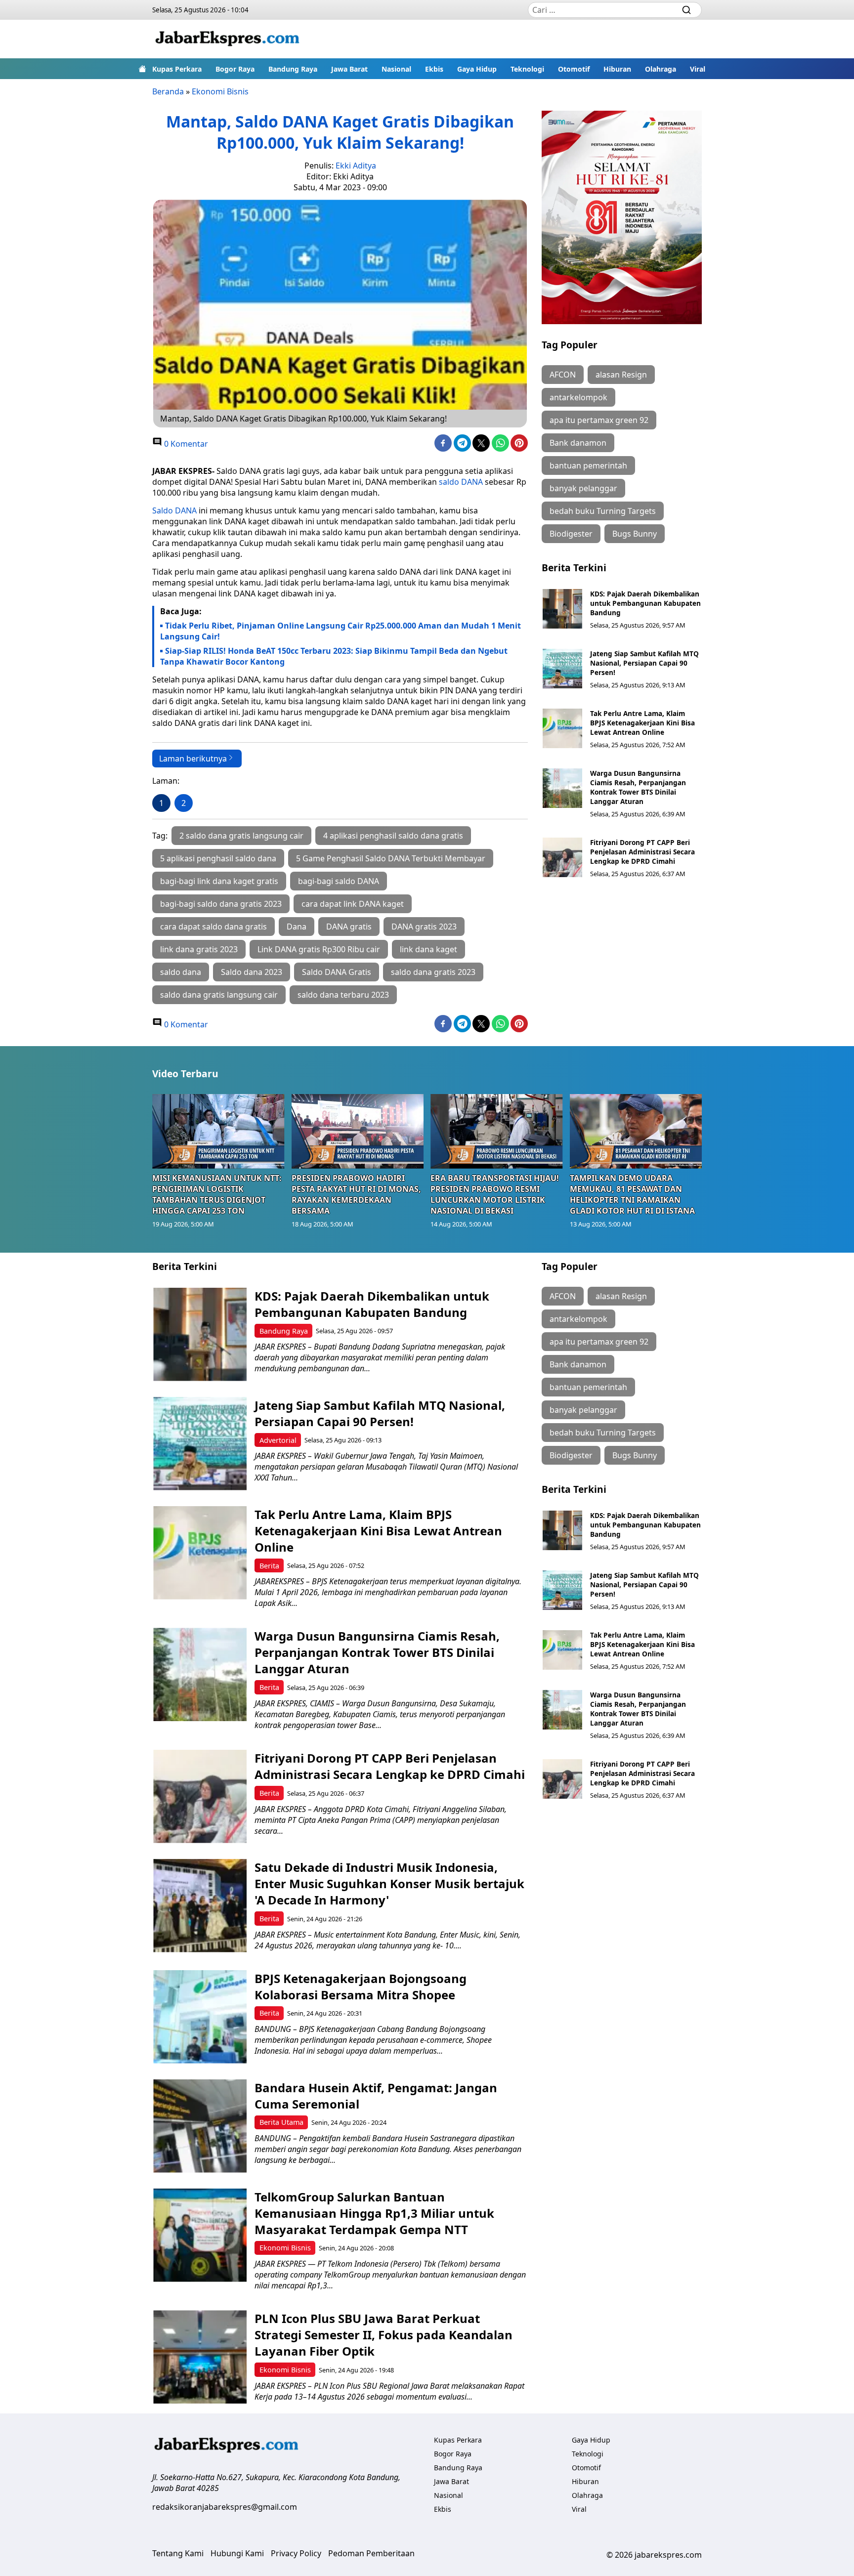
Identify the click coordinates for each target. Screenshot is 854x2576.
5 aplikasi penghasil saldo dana (218, 858)
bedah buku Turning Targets (603, 511)
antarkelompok (578, 397)
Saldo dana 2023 (252, 972)
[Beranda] (142, 69)
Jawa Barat (349, 69)
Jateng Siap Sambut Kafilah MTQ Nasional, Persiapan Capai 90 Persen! (644, 663)
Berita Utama (281, 2122)
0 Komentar (185, 444)
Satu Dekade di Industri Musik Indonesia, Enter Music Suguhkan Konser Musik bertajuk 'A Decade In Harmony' (389, 1883)
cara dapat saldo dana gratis (213, 927)
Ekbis (434, 69)
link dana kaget (428, 949)
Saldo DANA (174, 510)
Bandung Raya (293, 69)
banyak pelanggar (583, 488)
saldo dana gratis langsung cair (219, 995)
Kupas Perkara (177, 69)
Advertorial (278, 1440)
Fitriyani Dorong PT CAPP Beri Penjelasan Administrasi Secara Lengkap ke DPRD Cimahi (642, 852)
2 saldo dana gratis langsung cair (241, 836)
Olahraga (661, 69)
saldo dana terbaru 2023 (343, 995)
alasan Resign (621, 375)
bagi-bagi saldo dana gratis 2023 (221, 904)
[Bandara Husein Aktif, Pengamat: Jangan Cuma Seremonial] (200, 2126)
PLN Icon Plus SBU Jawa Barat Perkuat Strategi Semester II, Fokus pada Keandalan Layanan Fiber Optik (384, 2335)
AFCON (563, 375)
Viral (698, 69)
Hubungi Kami (237, 2553)
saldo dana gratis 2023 (433, 972)
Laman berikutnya (193, 759)
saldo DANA (462, 482)
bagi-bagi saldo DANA (339, 881)
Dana (297, 927)
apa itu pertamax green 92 (599, 420)
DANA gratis (349, 927)
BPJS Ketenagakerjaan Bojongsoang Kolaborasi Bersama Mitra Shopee (361, 1986)
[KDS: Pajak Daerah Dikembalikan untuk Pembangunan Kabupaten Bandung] (562, 609)
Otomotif (574, 69)
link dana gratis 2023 (199, 949)
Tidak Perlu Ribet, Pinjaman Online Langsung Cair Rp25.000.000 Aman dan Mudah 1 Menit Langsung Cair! (341, 631)
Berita (269, 1566)
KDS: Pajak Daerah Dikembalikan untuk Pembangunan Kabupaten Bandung (645, 603)
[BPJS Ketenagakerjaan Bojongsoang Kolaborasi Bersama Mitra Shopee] (200, 2017)
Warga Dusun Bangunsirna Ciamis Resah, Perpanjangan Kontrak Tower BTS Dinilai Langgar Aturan (638, 787)
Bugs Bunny (635, 534)
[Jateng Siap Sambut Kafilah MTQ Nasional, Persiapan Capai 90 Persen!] (562, 669)
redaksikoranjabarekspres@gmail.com (225, 2507)
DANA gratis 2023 (424, 927)
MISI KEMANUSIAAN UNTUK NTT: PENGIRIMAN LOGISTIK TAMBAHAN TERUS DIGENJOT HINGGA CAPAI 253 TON (217, 1194)
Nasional (396, 69)
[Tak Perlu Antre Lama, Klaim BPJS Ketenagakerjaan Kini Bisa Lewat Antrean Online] (562, 728)
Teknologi (527, 69)
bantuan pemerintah (588, 465)
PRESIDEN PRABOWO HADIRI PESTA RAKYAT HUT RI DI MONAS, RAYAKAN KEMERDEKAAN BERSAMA (356, 1194)
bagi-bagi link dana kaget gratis (219, 881)
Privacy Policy (296, 2553)
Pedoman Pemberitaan (371, 2553)
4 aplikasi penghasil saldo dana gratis (393, 836)
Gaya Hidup (477, 69)
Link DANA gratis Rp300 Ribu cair (319, 949)
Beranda (168, 91)
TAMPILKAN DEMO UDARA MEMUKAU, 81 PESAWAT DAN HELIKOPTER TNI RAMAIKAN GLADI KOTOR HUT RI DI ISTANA (632, 1194)
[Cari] (686, 10)
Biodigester (571, 534)
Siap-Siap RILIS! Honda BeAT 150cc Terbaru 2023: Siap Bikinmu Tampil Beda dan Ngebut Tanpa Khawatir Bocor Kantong (334, 656)
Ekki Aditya (356, 166)
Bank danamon (578, 443)
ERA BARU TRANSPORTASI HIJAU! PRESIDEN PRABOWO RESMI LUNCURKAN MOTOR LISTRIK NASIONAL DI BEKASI (495, 1194)
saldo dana (181, 972)
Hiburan (617, 69)
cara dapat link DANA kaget (353, 904)
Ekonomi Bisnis (220, 91)
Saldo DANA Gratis (337, 972)
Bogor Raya (235, 69)
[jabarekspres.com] (227, 39)
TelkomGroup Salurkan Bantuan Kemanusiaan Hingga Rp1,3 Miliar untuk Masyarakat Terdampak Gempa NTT (374, 2213)
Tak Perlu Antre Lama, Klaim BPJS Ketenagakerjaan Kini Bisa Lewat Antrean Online (642, 723)
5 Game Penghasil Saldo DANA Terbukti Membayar (391, 858)
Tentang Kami (178, 2553)
